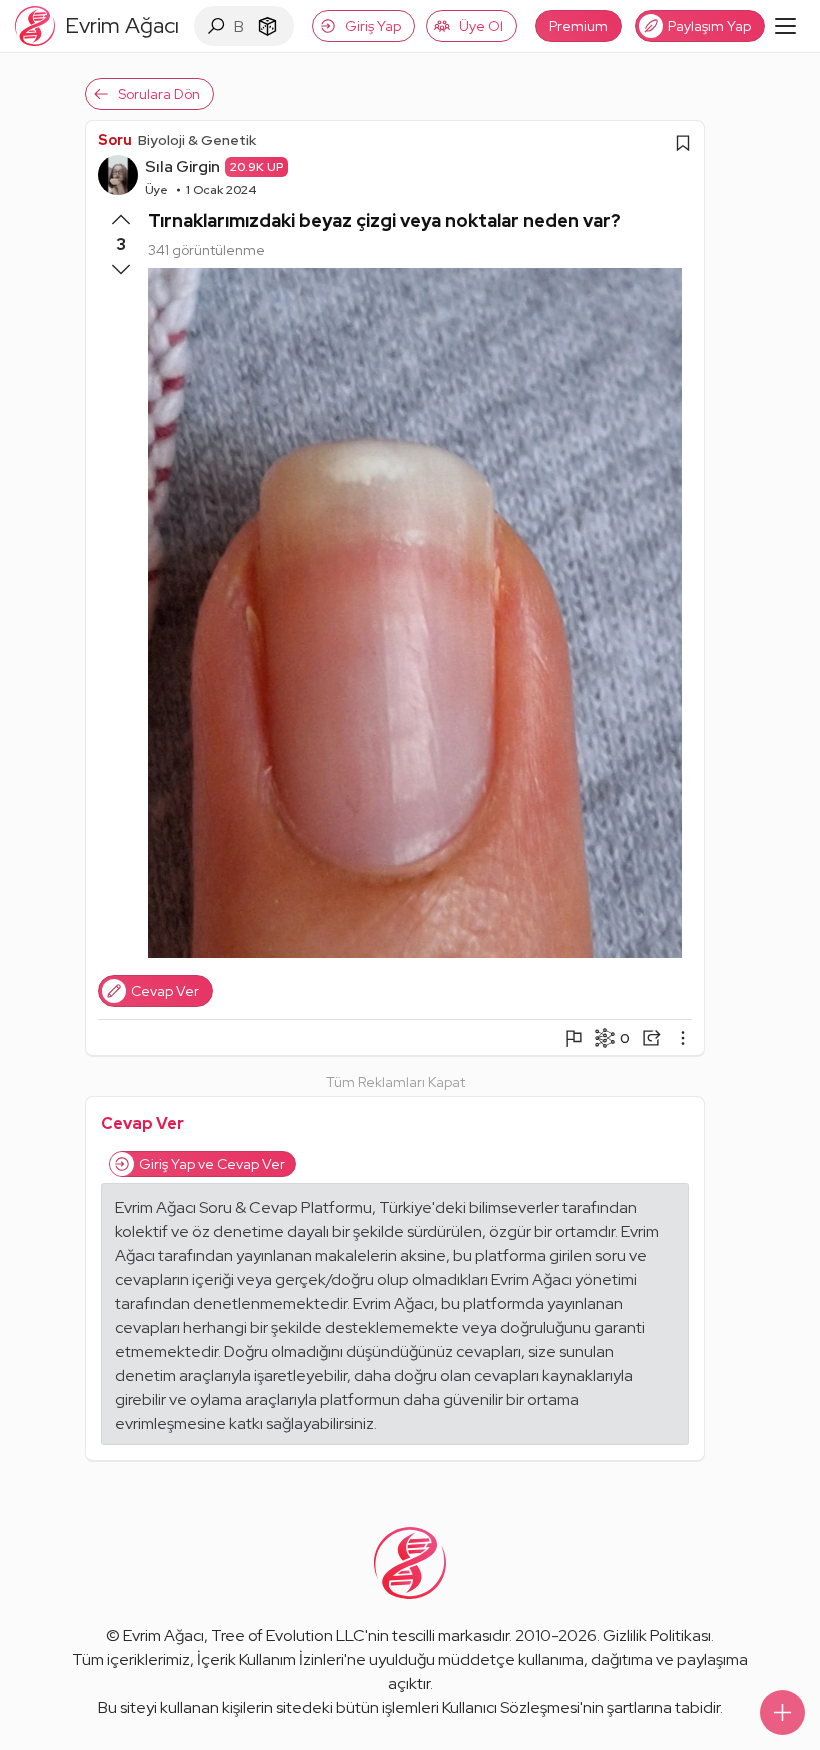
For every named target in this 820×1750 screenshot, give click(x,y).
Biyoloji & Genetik (197, 140)
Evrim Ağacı (163, 1635)
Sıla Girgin (182, 166)
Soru (115, 140)
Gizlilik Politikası (657, 1635)
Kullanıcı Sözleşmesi (511, 1707)
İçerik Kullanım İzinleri (270, 1659)
